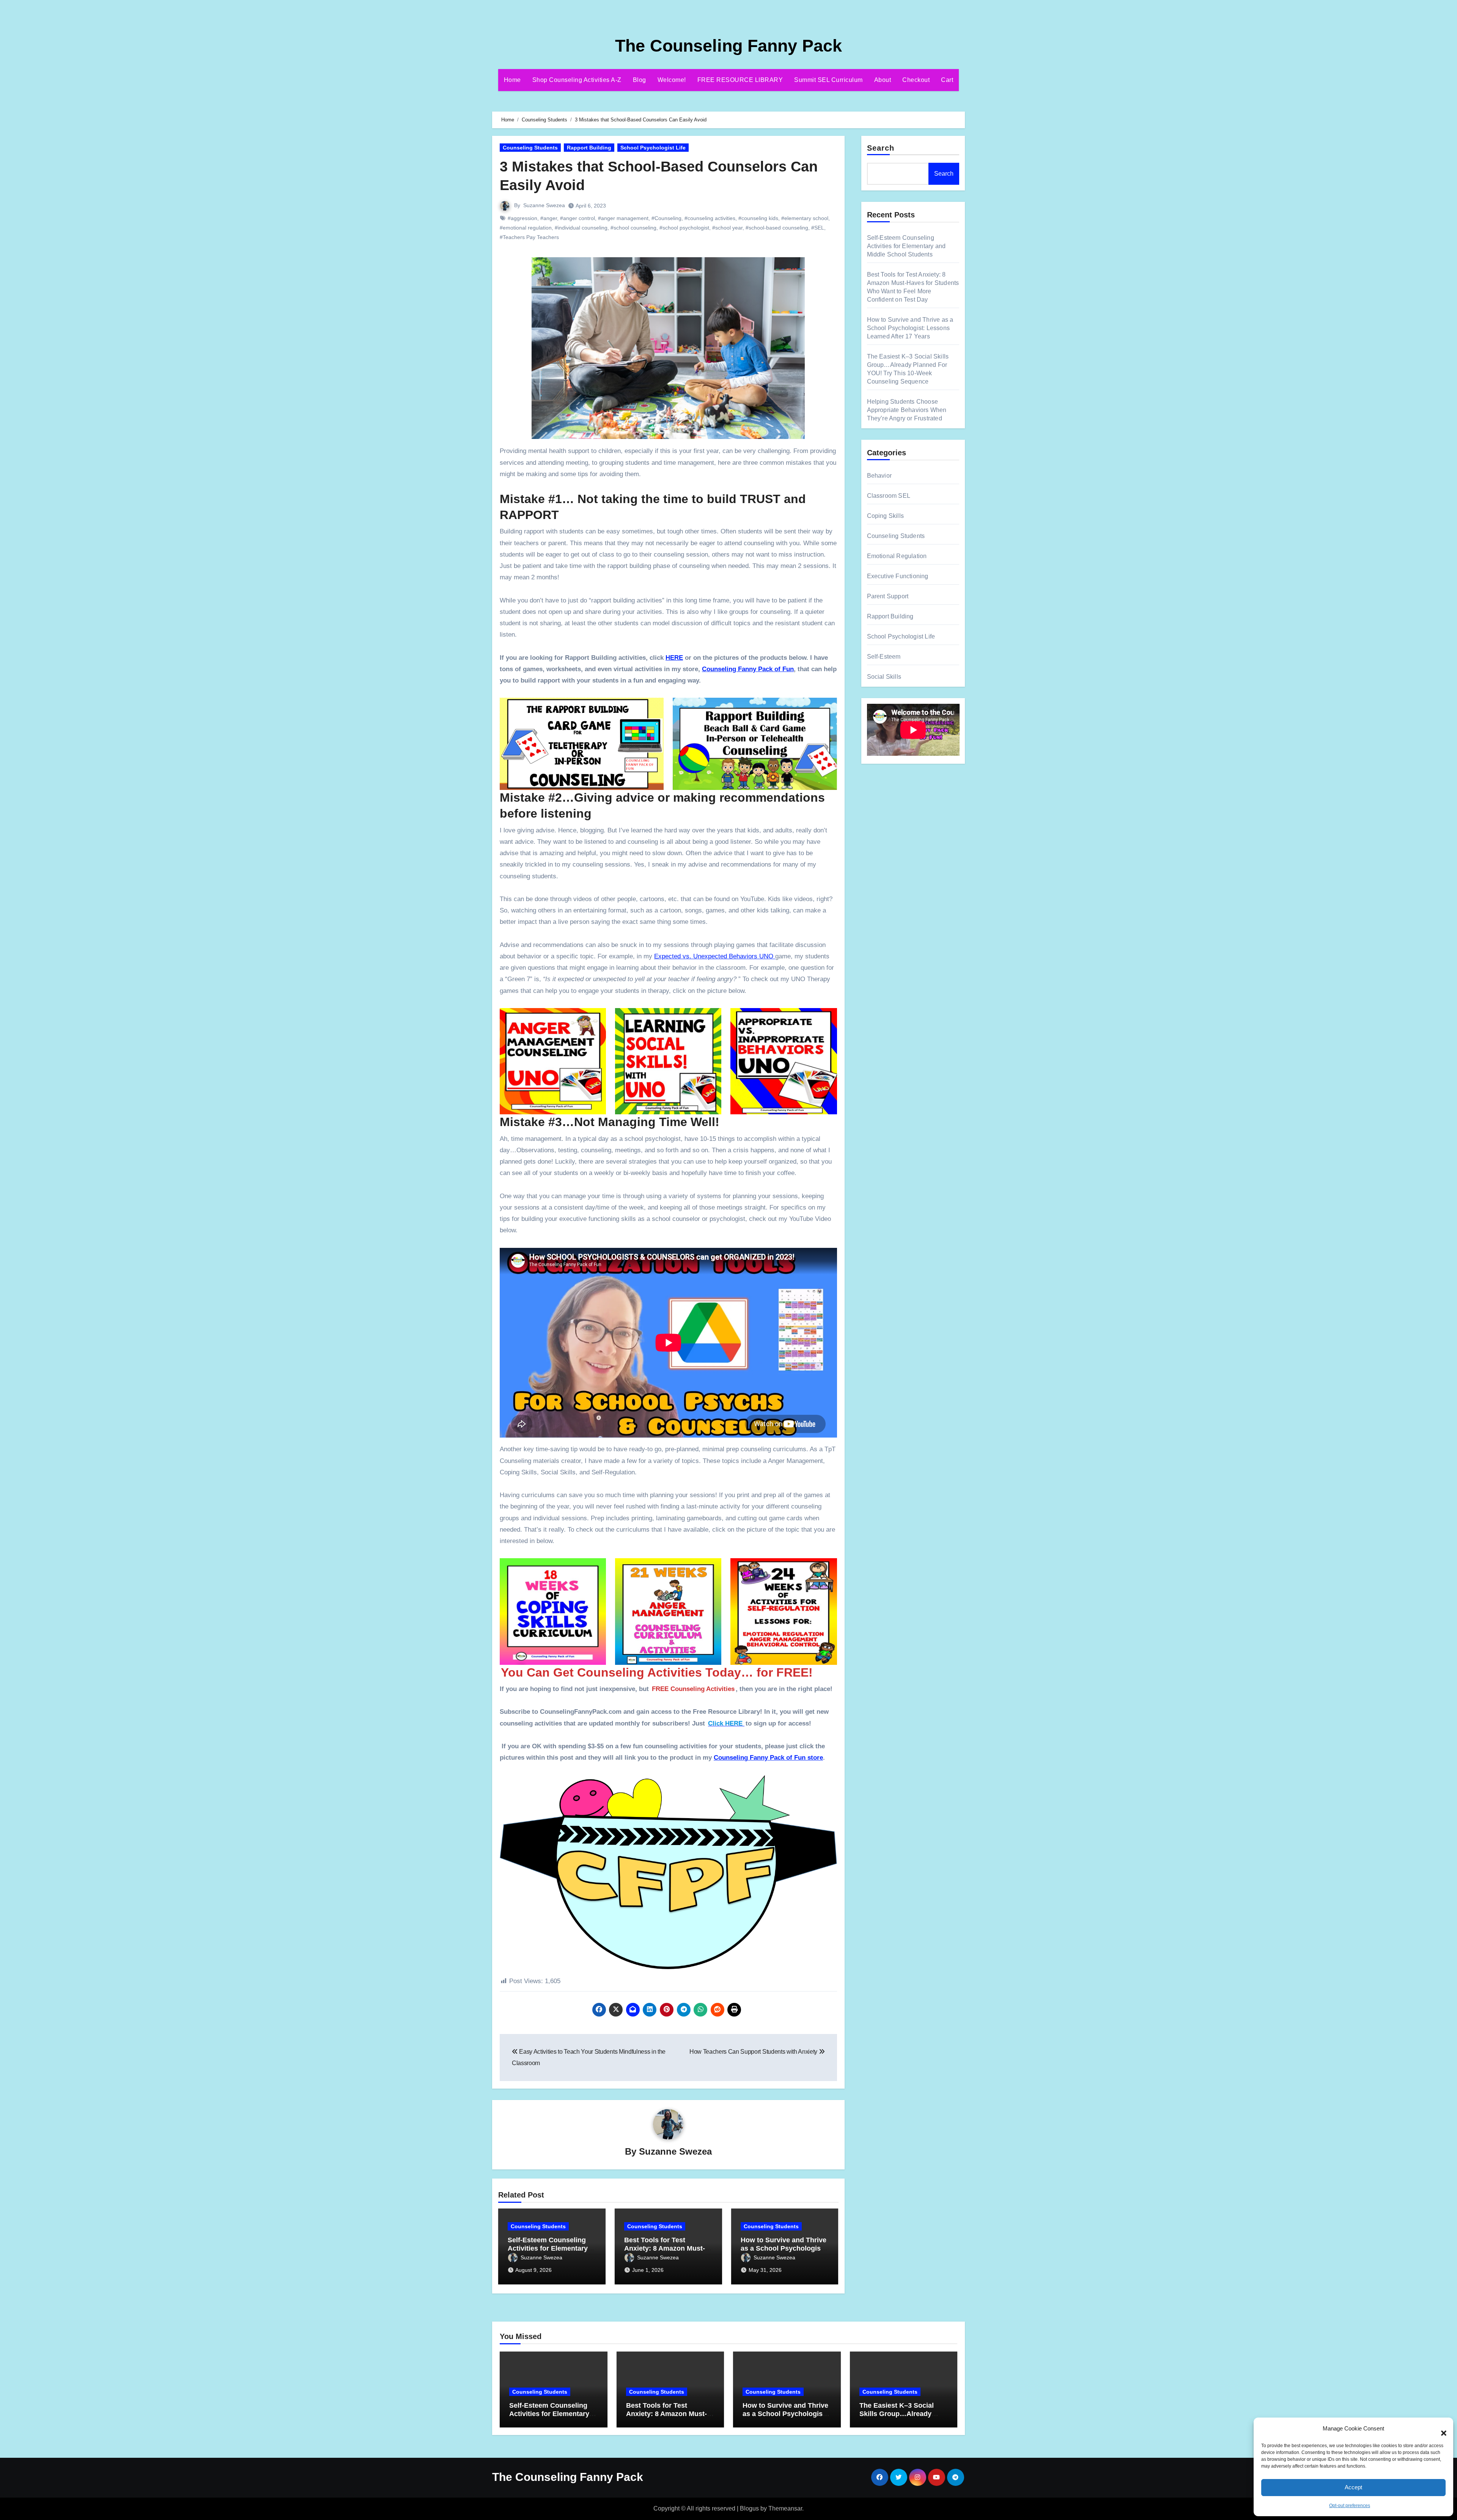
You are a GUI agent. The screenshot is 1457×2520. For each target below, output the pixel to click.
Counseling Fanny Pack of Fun (748, 669)
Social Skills (884, 677)
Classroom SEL (889, 496)
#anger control (577, 218)
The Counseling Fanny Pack (728, 46)
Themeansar (785, 2508)
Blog (640, 80)
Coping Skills (886, 516)
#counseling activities (710, 218)
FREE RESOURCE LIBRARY (740, 80)
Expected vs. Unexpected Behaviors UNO (715, 956)
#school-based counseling (777, 228)
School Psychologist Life (653, 148)
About (883, 80)
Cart (947, 80)
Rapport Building (589, 148)
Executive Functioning (898, 576)
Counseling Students (530, 148)
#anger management (623, 218)
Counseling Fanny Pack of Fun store (768, 1758)
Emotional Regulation (897, 556)
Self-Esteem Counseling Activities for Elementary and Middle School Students (906, 246)
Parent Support (888, 596)
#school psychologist (684, 228)
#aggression (522, 218)
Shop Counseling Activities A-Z (577, 80)
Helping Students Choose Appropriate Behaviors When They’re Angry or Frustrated (907, 410)
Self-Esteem (884, 657)
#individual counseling (581, 228)
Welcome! (672, 80)
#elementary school (805, 218)
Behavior (880, 476)
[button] (1440, 2429)
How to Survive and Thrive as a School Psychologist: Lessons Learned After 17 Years (910, 328)
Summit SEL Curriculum (828, 80)
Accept (1353, 2487)
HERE (674, 658)
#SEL (818, 228)
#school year (727, 228)
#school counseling (633, 228)
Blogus (749, 2508)
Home (512, 80)
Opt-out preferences (1350, 2506)
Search (881, 148)
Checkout (916, 80)
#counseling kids (758, 218)
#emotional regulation (526, 228)
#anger (549, 218)
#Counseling (666, 218)
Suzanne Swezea (544, 205)
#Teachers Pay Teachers (529, 237)
